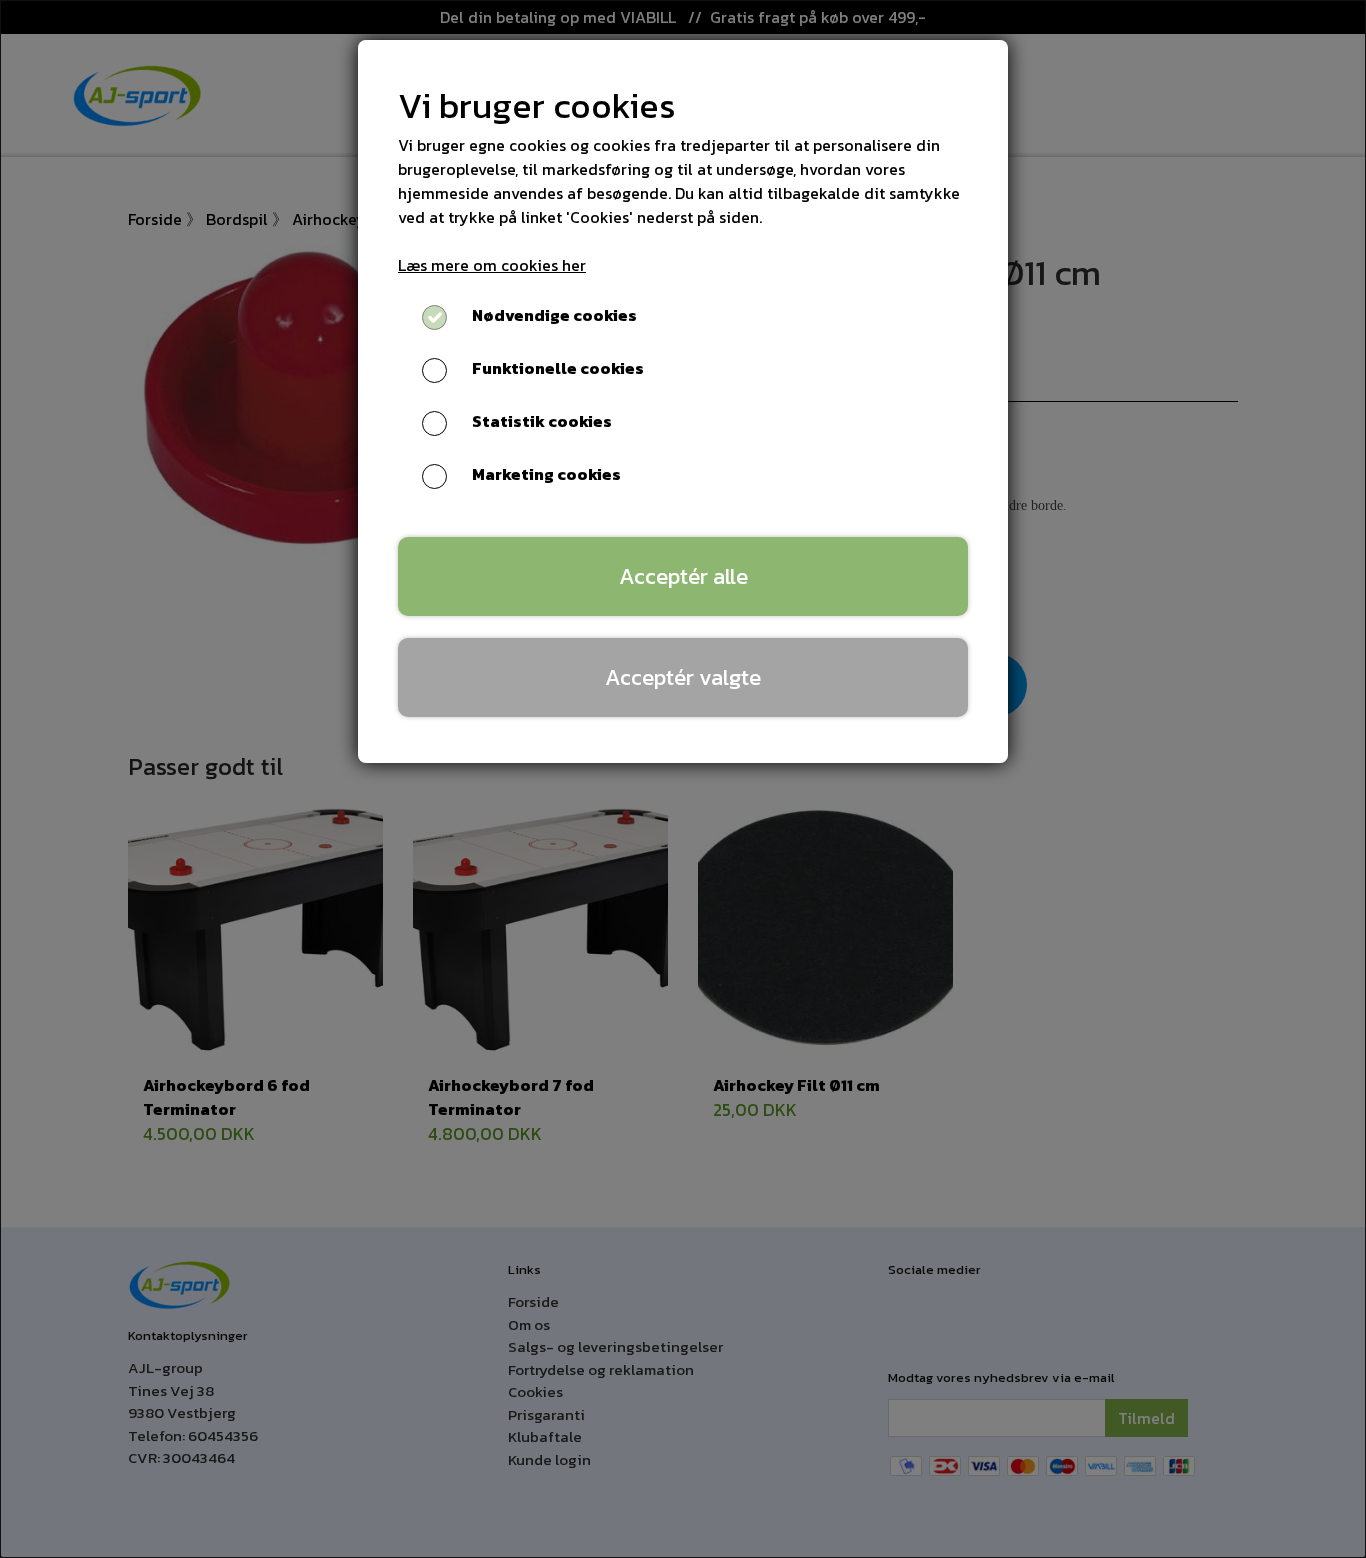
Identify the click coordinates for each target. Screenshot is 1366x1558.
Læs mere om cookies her (492, 265)
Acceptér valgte (683, 677)
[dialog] (683, 779)
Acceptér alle (683, 576)
